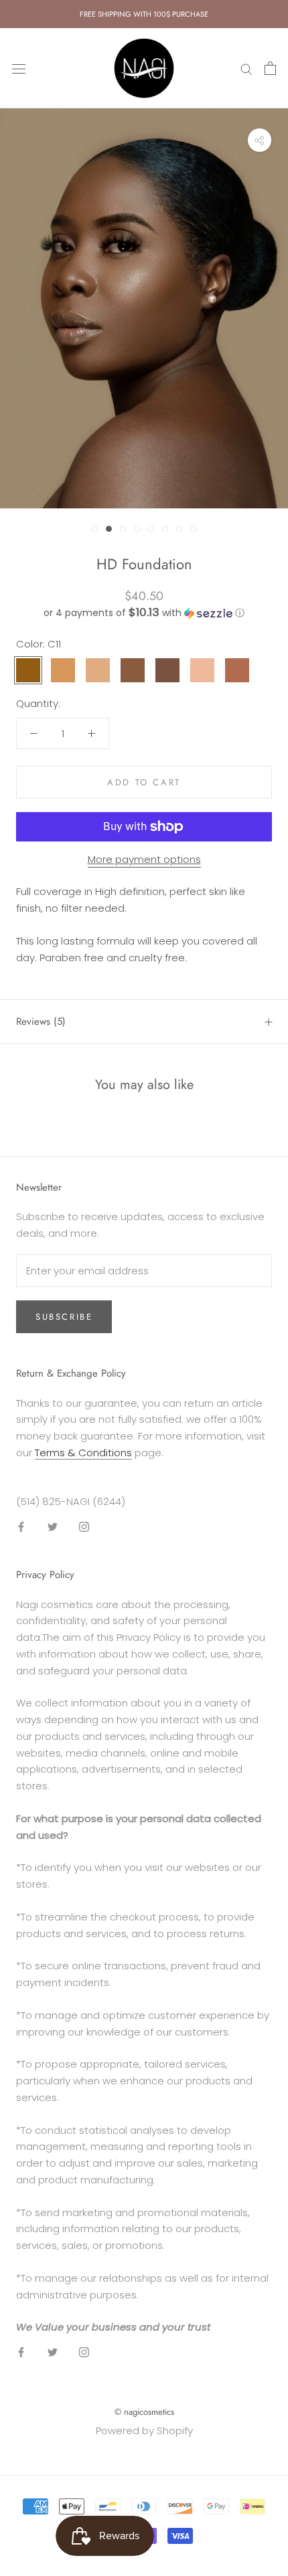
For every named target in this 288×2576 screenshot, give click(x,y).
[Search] (246, 68)
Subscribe (64, 1317)
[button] (144, 613)
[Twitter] (53, 1526)
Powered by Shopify (144, 2431)
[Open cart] (270, 68)
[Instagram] (84, 1526)
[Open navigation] (19, 68)
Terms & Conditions (83, 1453)
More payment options (144, 859)
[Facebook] (21, 1526)
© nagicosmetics (144, 2412)
